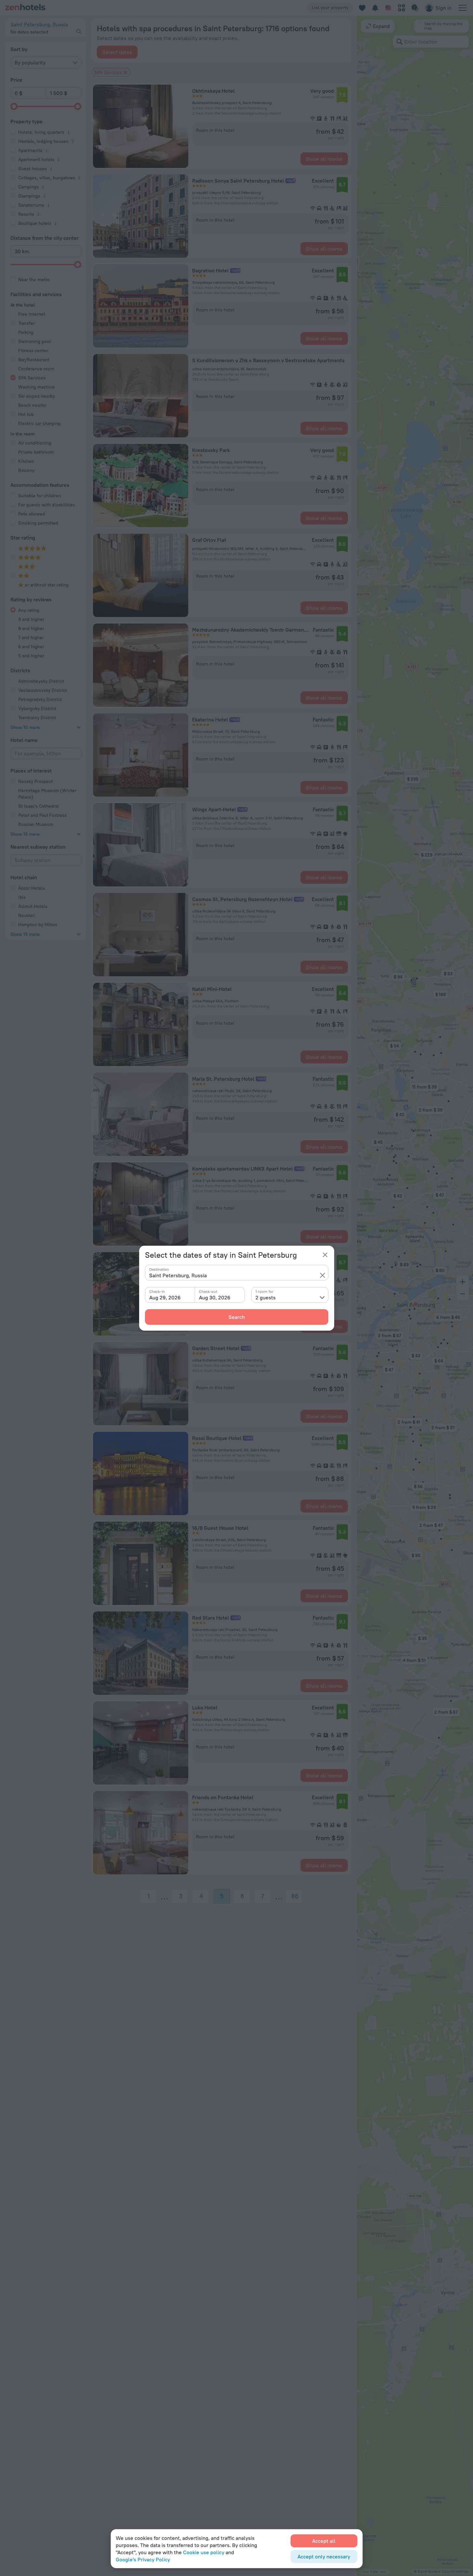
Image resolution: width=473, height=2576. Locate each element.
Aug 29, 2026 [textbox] (165, 1297)
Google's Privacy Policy (143, 2559)
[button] (322, 1275)
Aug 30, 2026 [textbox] (215, 1297)
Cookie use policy (204, 2552)
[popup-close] (325, 1255)
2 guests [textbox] (266, 1297)
